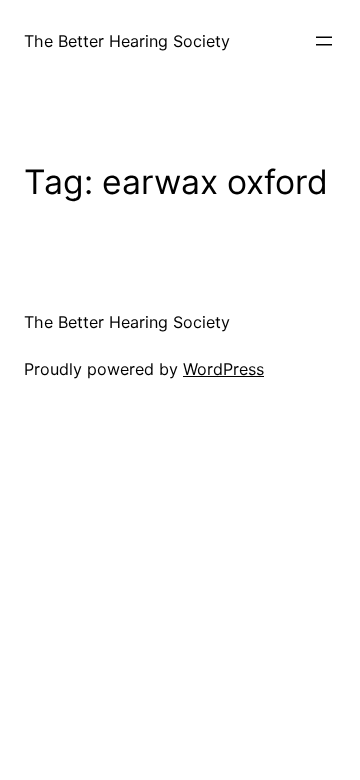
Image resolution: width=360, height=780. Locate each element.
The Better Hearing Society (127, 41)
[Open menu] (324, 41)
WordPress (223, 369)
